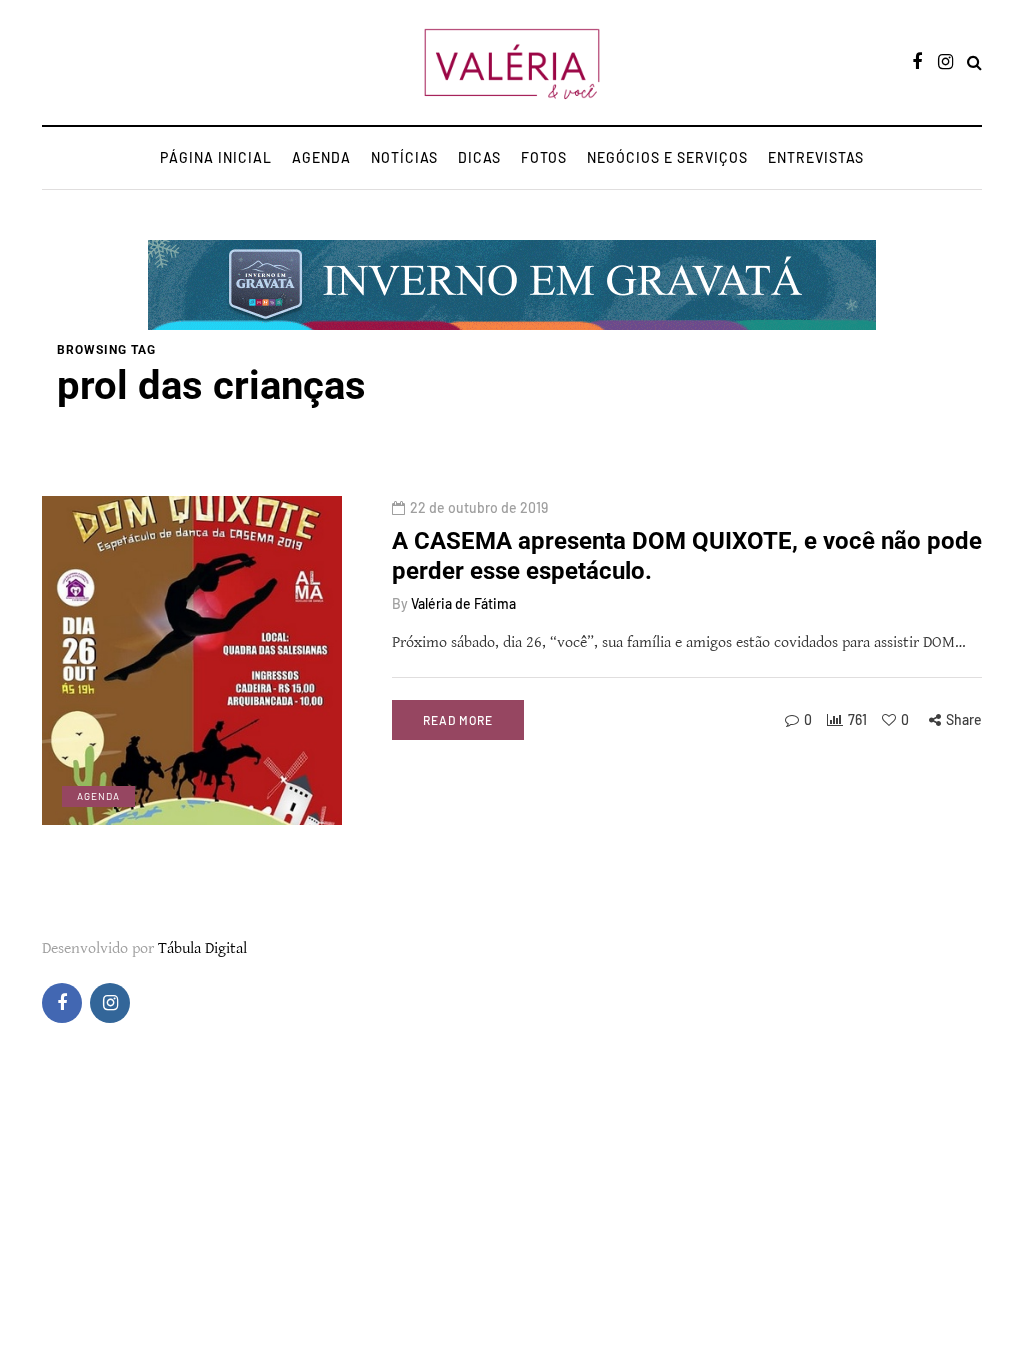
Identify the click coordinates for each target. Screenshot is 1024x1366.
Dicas (479, 157)
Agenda (321, 157)
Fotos (544, 157)
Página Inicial (216, 157)
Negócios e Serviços (667, 157)
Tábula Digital (202, 948)
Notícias (404, 157)
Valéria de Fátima (463, 603)
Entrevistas (816, 157)
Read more (458, 720)
